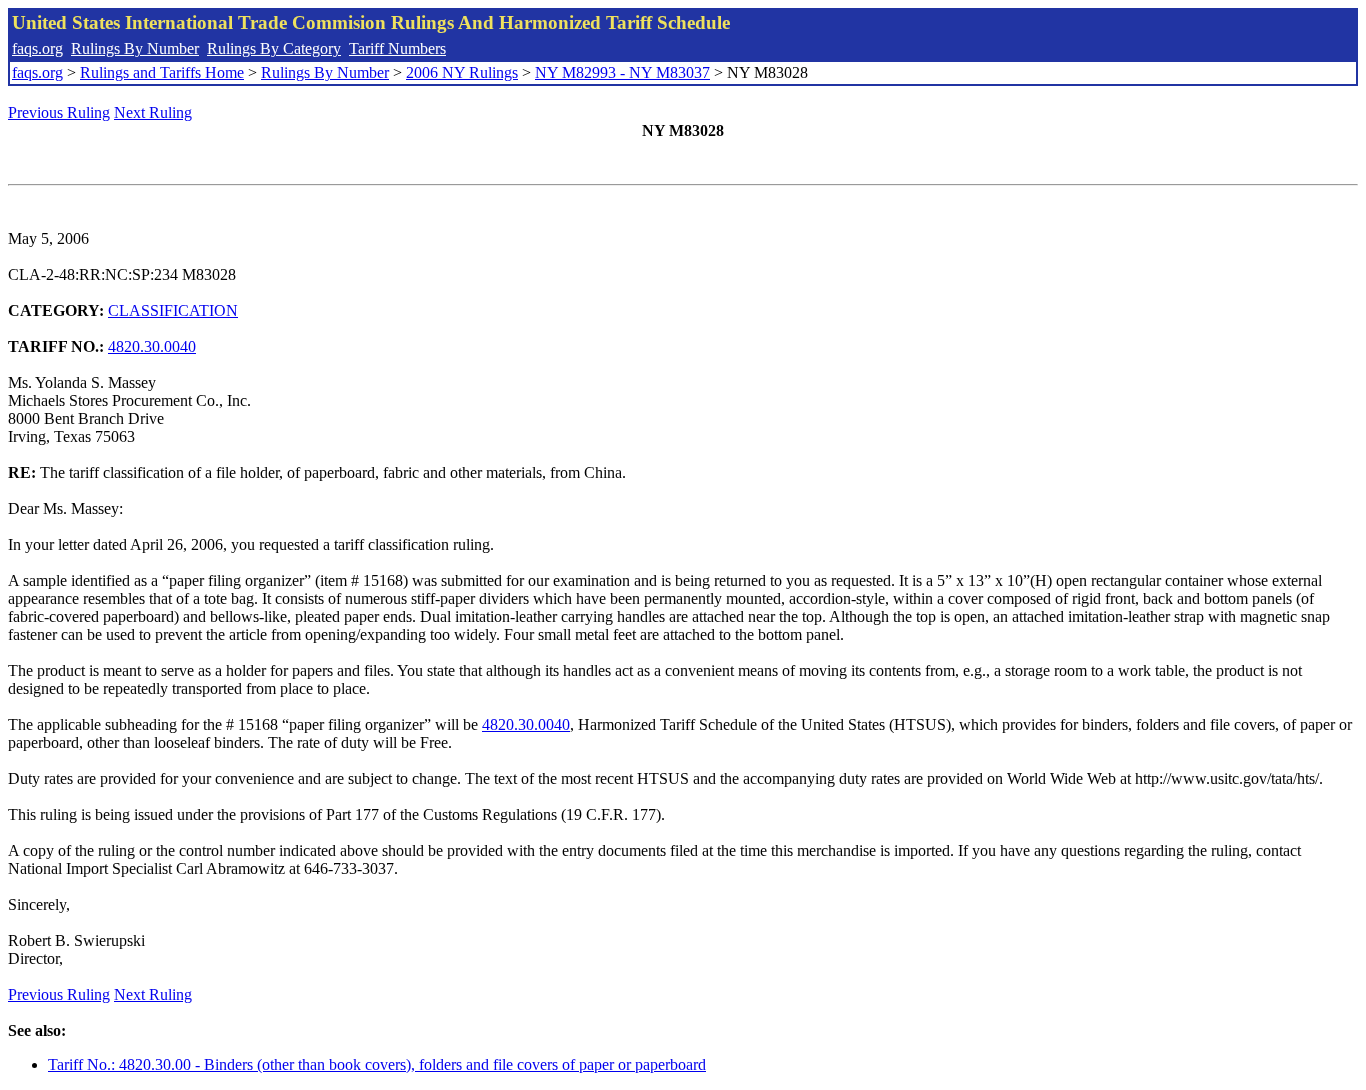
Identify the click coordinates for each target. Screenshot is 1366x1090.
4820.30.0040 (152, 346)
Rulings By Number (135, 48)
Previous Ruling (59, 112)
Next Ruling (153, 112)
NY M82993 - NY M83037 (622, 72)
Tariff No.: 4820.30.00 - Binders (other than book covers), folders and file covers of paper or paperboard (377, 1064)
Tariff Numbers (397, 48)
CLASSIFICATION (173, 310)
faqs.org (37, 48)
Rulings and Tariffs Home (162, 72)
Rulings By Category (274, 48)
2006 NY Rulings (462, 72)
